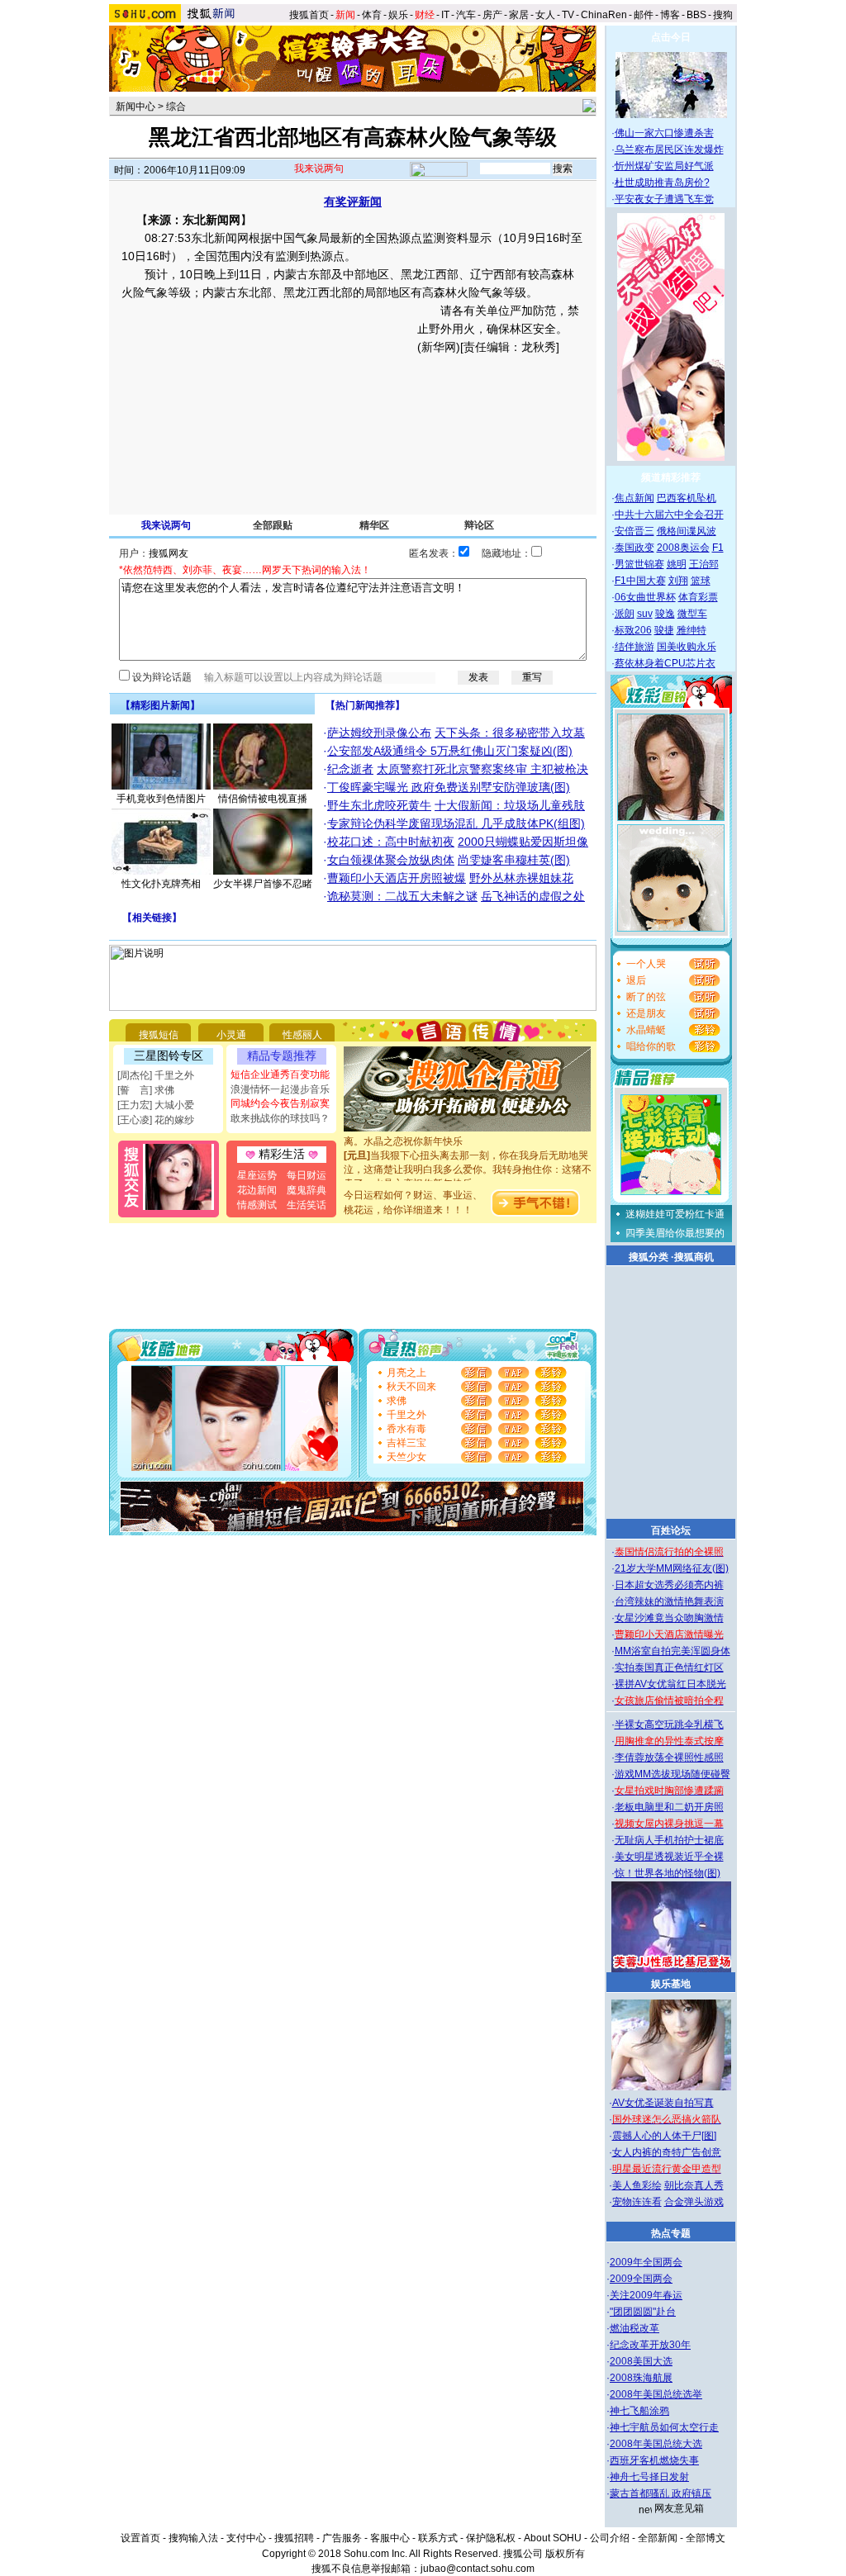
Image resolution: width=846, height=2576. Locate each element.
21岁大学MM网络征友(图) (672, 1568)
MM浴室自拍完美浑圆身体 (673, 1651)
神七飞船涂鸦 (639, 2411)
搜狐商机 (694, 1257)
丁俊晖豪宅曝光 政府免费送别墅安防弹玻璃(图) (449, 787)
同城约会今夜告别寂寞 (280, 1103)
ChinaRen (604, 15)
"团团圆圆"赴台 (643, 2312)
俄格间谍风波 (687, 531)
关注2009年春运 (646, 2295)
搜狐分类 (649, 1257)
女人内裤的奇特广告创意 (667, 2152)
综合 (176, 107)
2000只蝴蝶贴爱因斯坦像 (523, 842)
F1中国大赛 (640, 581)
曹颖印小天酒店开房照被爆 (397, 878)
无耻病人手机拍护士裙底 (669, 1840)
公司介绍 (610, 2538)
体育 (372, 15)
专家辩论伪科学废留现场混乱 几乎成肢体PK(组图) (456, 823)
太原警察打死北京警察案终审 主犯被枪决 (482, 769)
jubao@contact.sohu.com (478, 2569)
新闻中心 (135, 107)
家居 (519, 15)
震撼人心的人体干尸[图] (664, 2136)
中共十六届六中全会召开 (669, 515)
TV (568, 15)
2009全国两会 (641, 2279)
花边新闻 (257, 1190)
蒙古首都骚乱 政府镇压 (661, 2493)
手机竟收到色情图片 (161, 799)
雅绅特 (692, 630)
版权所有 (565, 2554)
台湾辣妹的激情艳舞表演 (669, 1601)
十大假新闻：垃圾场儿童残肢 (510, 805)
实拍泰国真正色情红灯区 (669, 1668)
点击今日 (671, 37)
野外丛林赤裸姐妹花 (521, 878)
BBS (696, 15)
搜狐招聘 (294, 2538)
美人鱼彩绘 (637, 2185)
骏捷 (664, 630)
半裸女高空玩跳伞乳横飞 (669, 1724)
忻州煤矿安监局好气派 (664, 166)
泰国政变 (634, 548)
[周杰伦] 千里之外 (156, 1075)
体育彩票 (698, 597)
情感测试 (257, 1205)
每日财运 (307, 1175)
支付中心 (246, 2538)
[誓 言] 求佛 (146, 1090)
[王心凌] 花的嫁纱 (156, 1120)
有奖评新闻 (353, 202)
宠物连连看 (637, 2202)
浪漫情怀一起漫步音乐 (280, 1089)
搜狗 (724, 15)
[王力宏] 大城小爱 (156, 1105)
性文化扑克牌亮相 (161, 884)
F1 (718, 548)
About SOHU (553, 2538)
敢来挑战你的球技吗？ (280, 1118)
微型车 (692, 614)
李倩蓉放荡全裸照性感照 (669, 1758)
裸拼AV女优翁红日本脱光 (670, 1684)
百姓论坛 (671, 1530)
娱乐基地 (671, 1984)
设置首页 (140, 2538)
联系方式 (438, 2538)
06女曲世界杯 (645, 597)
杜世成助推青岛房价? (662, 183)
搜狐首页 (309, 15)
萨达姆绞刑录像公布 (379, 733)
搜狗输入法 (193, 2538)
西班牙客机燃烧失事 (654, 2460)
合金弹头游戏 (694, 2202)
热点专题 (671, 2233)
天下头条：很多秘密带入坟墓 (510, 733)
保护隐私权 (491, 2538)
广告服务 (342, 2538)
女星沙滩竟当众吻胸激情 (669, 1618)
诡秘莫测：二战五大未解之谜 (402, 896)
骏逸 (665, 614)
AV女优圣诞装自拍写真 (663, 2103)
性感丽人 (302, 1035)
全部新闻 (658, 2538)
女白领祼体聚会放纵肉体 (391, 860)
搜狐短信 (159, 1035)
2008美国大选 (641, 2361)
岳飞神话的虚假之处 (533, 896)
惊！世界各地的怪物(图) (668, 1873)
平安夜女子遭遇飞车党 (664, 199)
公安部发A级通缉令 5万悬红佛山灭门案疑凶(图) (450, 751)
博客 (670, 15)
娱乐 (398, 15)
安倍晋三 (634, 531)
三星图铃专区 (169, 1056)
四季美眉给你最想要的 (675, 1233)
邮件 (644, 15)
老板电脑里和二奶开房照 (669, 1807)
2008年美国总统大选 (656, 2444)
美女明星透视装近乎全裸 (669, 1857)
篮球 (701, 581)
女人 (545, 15)
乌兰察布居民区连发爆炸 (669, 149)
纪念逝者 (350, 769)
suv (645, 614)
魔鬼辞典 (307, 1190)
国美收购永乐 (687, 647)
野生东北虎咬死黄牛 (379, 805)
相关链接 (152, 918)
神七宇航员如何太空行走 (664, 2427)
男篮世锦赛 (639, 564)
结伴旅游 (634, 647)
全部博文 (706, 2538)
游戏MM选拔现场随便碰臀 (673, 1774)
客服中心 (390, 2538)
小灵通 (231, 1035)
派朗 (625, 614)
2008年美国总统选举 (656, 2394)
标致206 (633, 630)
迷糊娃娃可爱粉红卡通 (675, 1214)
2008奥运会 (683, 548)
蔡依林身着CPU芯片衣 (665, 663)
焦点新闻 (634, 498)
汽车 (466, 15)
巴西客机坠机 (687, 498)
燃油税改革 (634, 2328)
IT (445, 15)
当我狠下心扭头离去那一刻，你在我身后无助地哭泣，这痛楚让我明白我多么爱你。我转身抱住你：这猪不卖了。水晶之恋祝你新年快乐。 (468, 1159)
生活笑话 (307, 1205)
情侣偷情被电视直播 (263, 799)
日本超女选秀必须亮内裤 (669, 1585)
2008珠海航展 (641, 2378)
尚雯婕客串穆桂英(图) (514, 860)
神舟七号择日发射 (649, 2477)
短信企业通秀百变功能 (280, 1075)
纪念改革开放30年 (650, 2345)
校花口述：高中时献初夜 (391, 842)
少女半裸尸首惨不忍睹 (263, 884)
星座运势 (257, 1175)
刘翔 (678, 581)
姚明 (677, 564)
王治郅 (704, 564)
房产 (492, 15)
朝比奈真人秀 (694, 2185)
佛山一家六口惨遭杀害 (664, 133)
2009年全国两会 (646, 2262)
